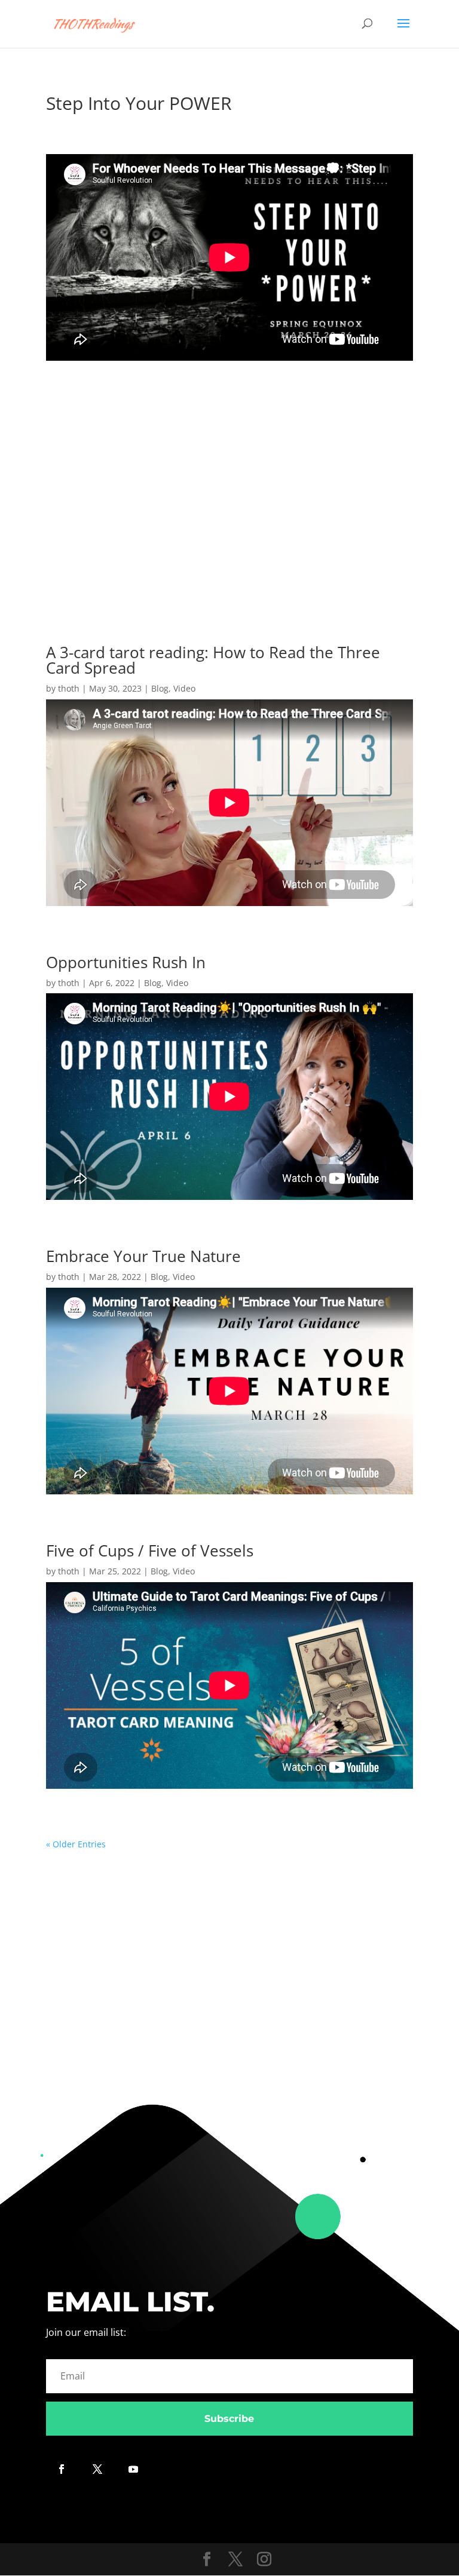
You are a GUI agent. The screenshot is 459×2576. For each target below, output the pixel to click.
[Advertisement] (229, 489)
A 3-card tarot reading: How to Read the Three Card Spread (213, 660)
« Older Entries (76, 1844)
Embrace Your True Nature (143, 1256)
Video (184, 688)
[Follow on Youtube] (133, 2469)
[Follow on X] (97, 2469)
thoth (69, 688)
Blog (160, 688)
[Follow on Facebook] (62, 2469)
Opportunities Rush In (126, 962)
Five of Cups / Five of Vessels (150, 1550)
